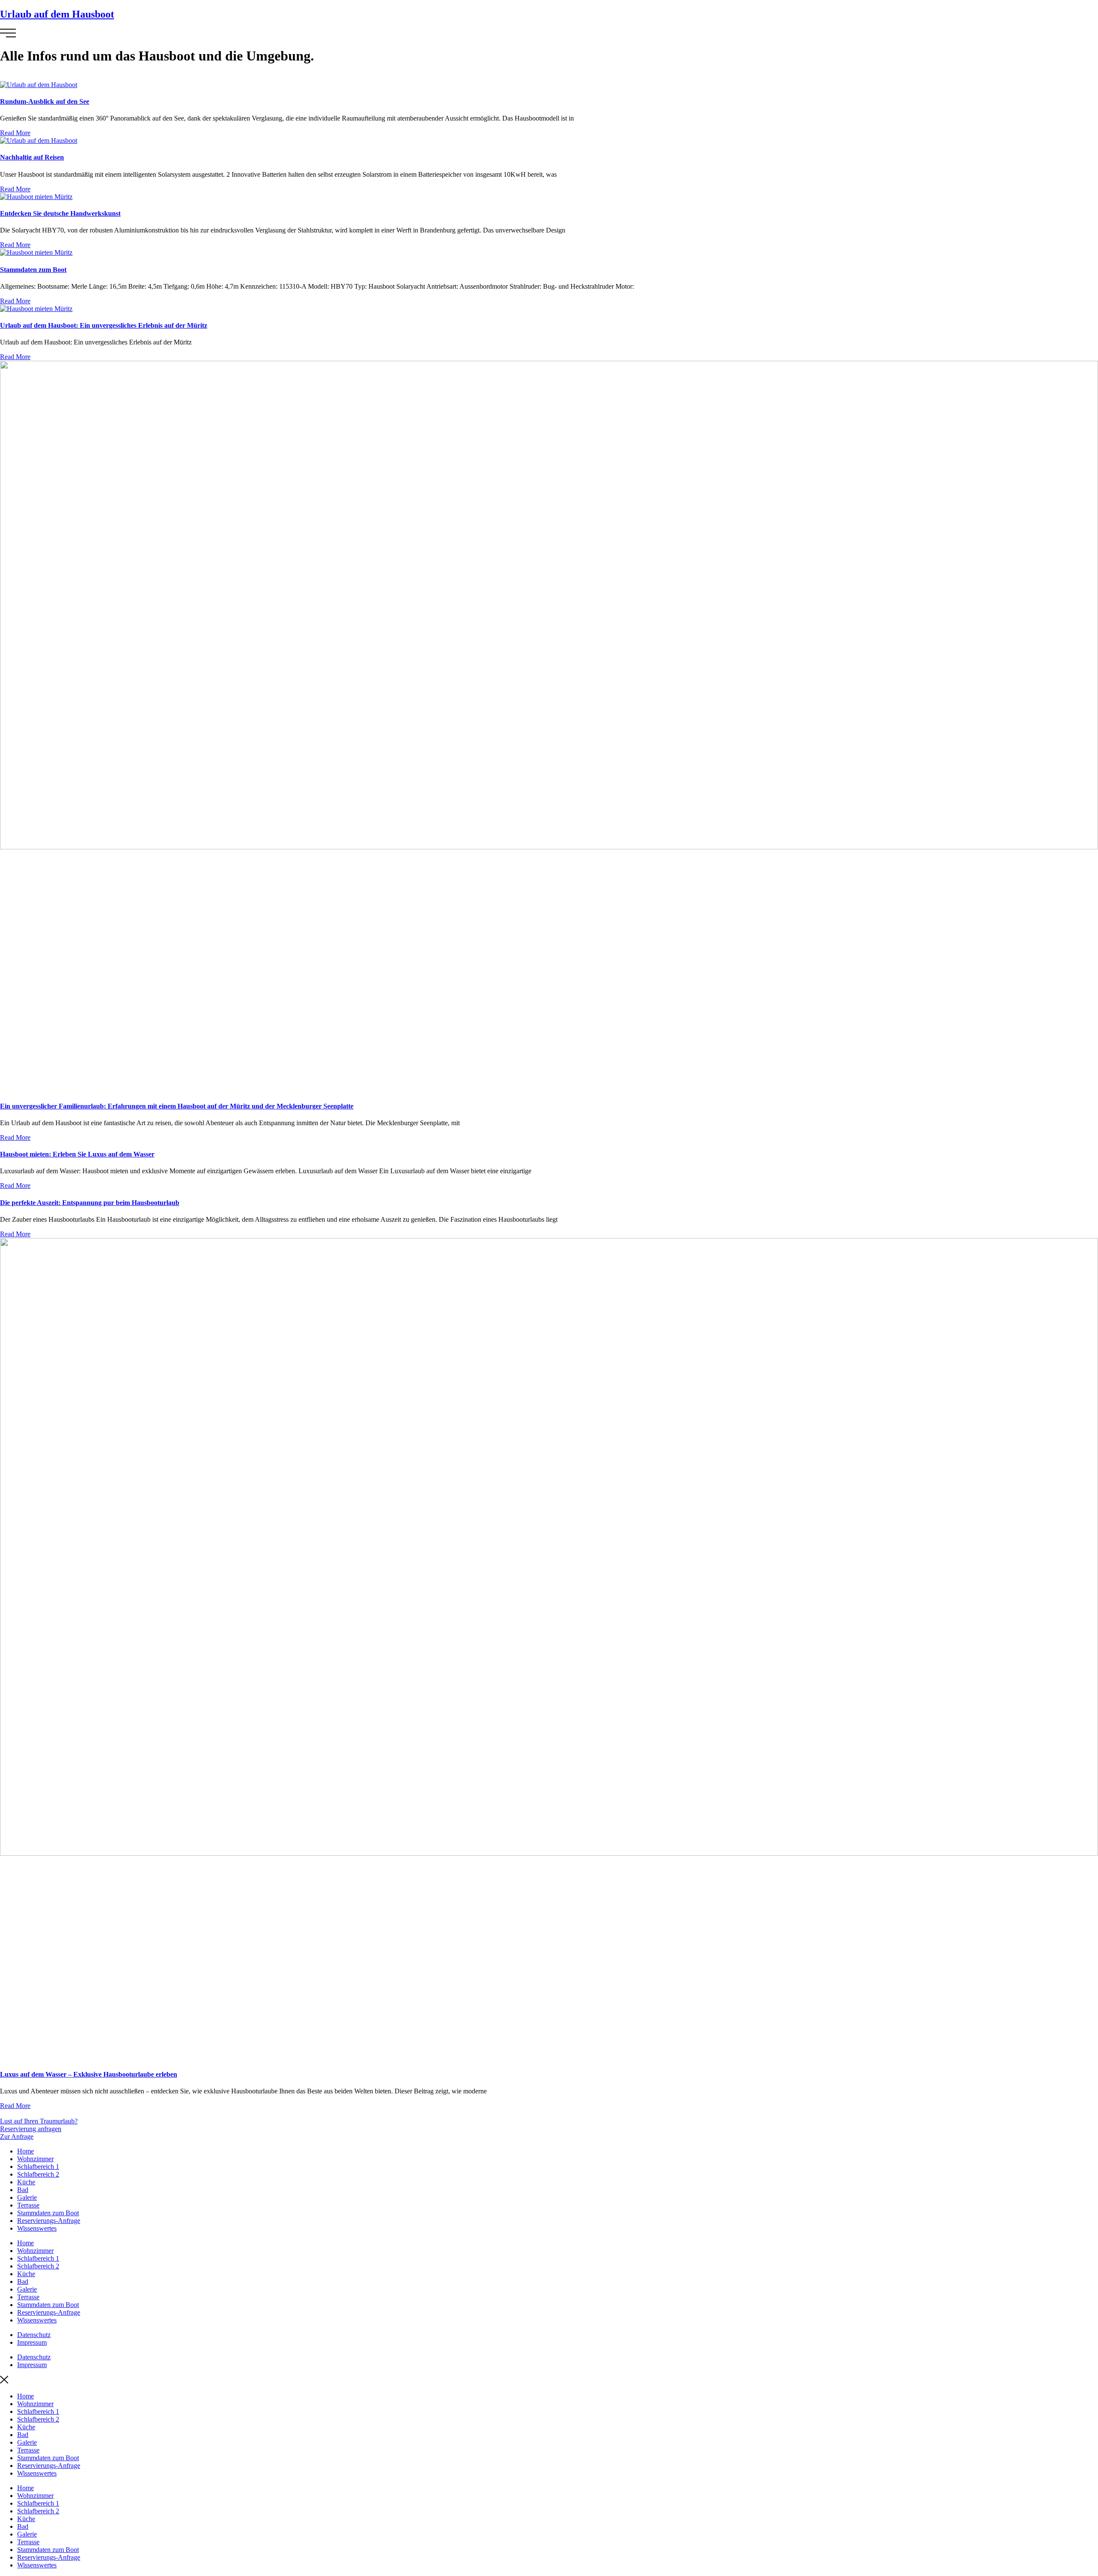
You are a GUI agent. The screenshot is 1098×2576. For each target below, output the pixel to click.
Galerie (27, 2197)
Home (26, 2151)
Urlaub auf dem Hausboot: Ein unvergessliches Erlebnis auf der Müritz (104, 325)
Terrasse (28, 2205)
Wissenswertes (37, 2228)
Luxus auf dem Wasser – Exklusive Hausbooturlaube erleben (89, 2074)
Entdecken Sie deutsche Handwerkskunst (60, 213)
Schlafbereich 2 (38, 2174)
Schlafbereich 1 (38, 2167)
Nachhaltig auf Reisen (32, 157)
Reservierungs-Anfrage (49, 2221)
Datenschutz (34, 2335)
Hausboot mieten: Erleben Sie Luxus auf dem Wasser (77, 1154)
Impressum (32, 2342)
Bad (23, 2190)
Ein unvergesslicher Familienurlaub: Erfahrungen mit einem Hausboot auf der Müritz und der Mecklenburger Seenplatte (177, 1106)
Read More (15, 133)
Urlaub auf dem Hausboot (57, 14)
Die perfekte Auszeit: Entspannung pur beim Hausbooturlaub (90, 1203)
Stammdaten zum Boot (33, 270)
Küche (26, 2182)
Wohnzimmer (35, 2159)
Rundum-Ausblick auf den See (45, 101)
